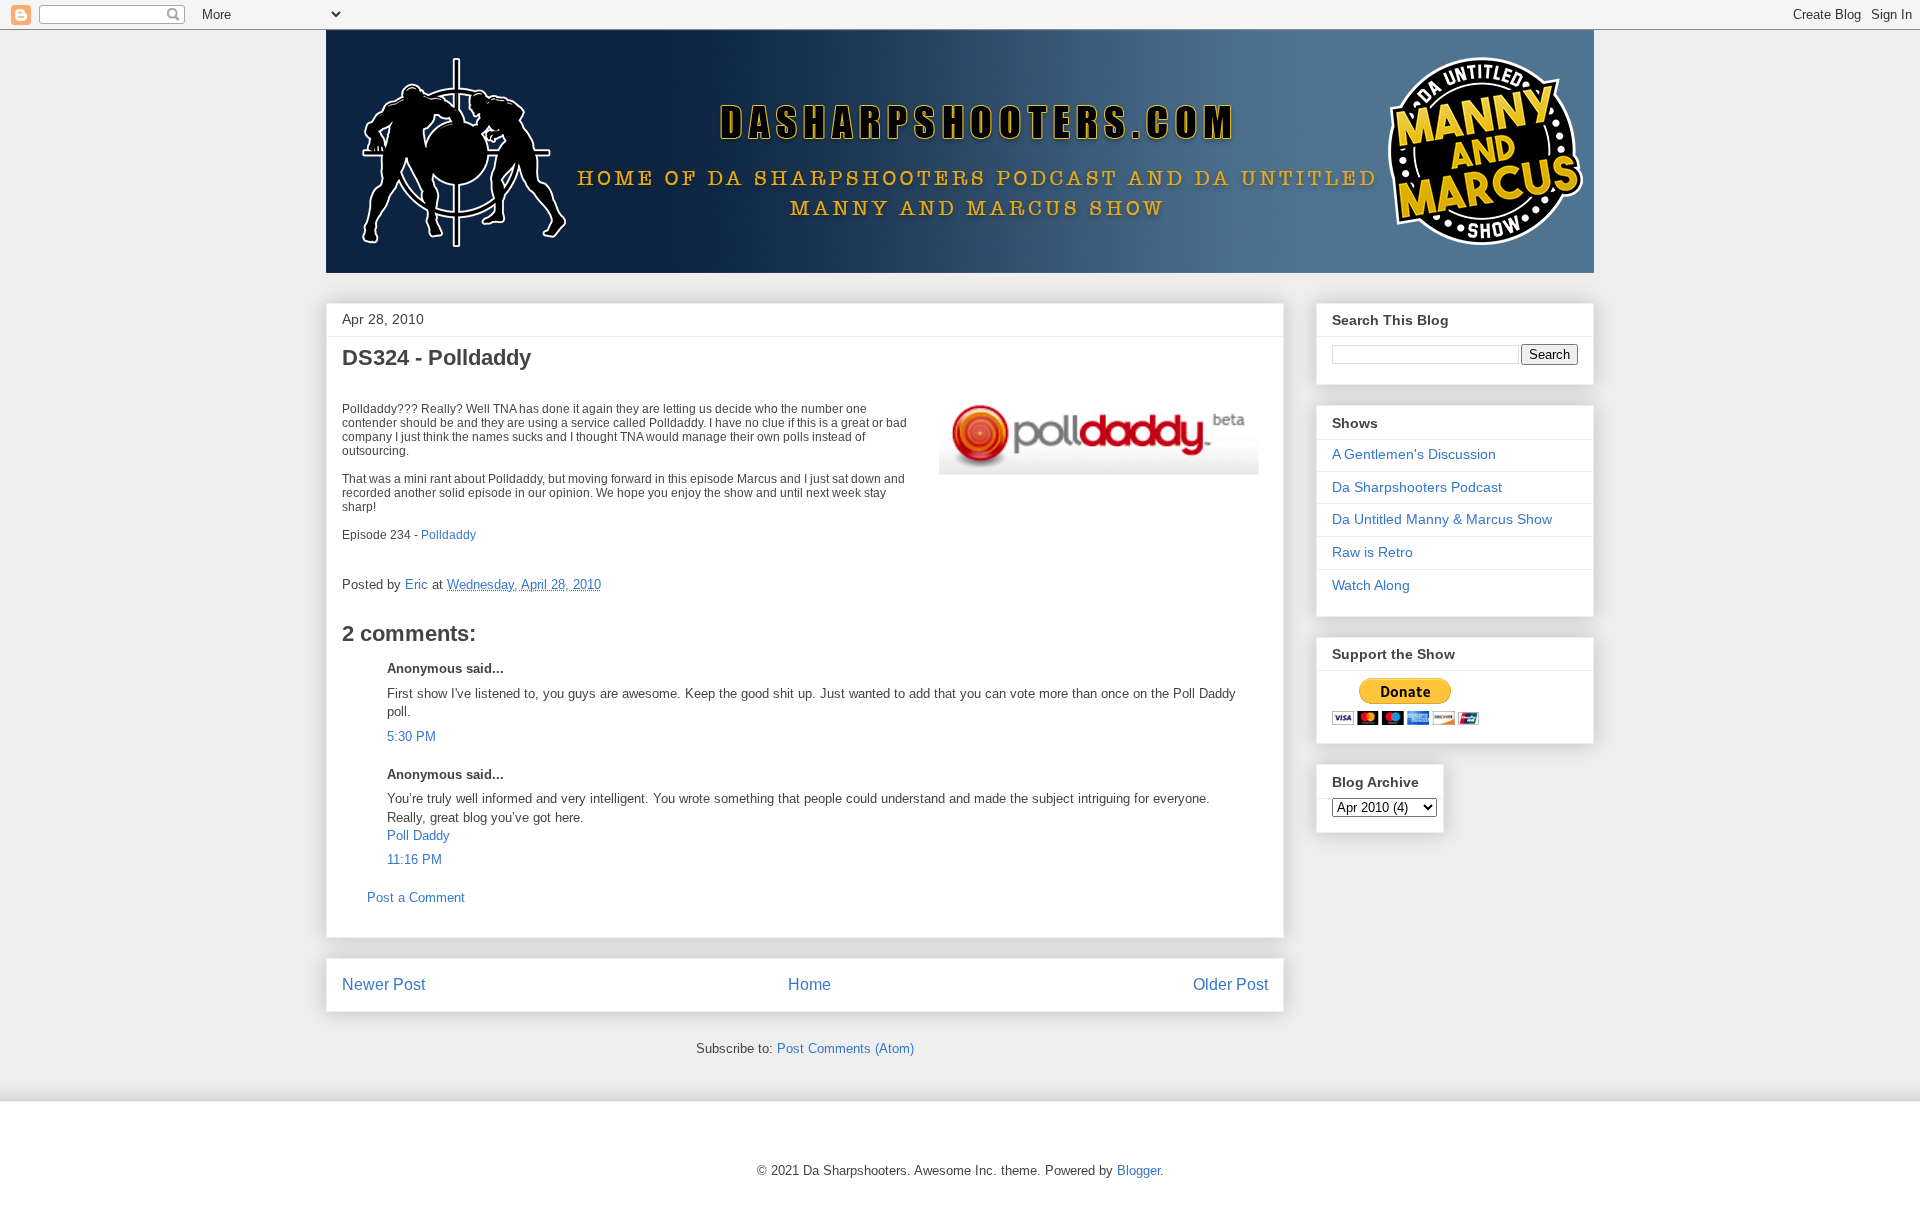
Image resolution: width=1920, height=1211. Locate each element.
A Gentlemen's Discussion (1414, 454)
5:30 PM (411, 736)
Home (809, 984)
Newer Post (383, 984)
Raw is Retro (1372, 552)
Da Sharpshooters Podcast (1417, 487)
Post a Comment (416, 897)
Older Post (1230, 984)
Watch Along (1371, 585)
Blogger (1138, 1170)
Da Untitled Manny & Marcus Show (1442, 519)
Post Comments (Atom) (845, 1048)
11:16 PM (414, 859)
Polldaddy (448, 535)
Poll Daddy (418, 835)
